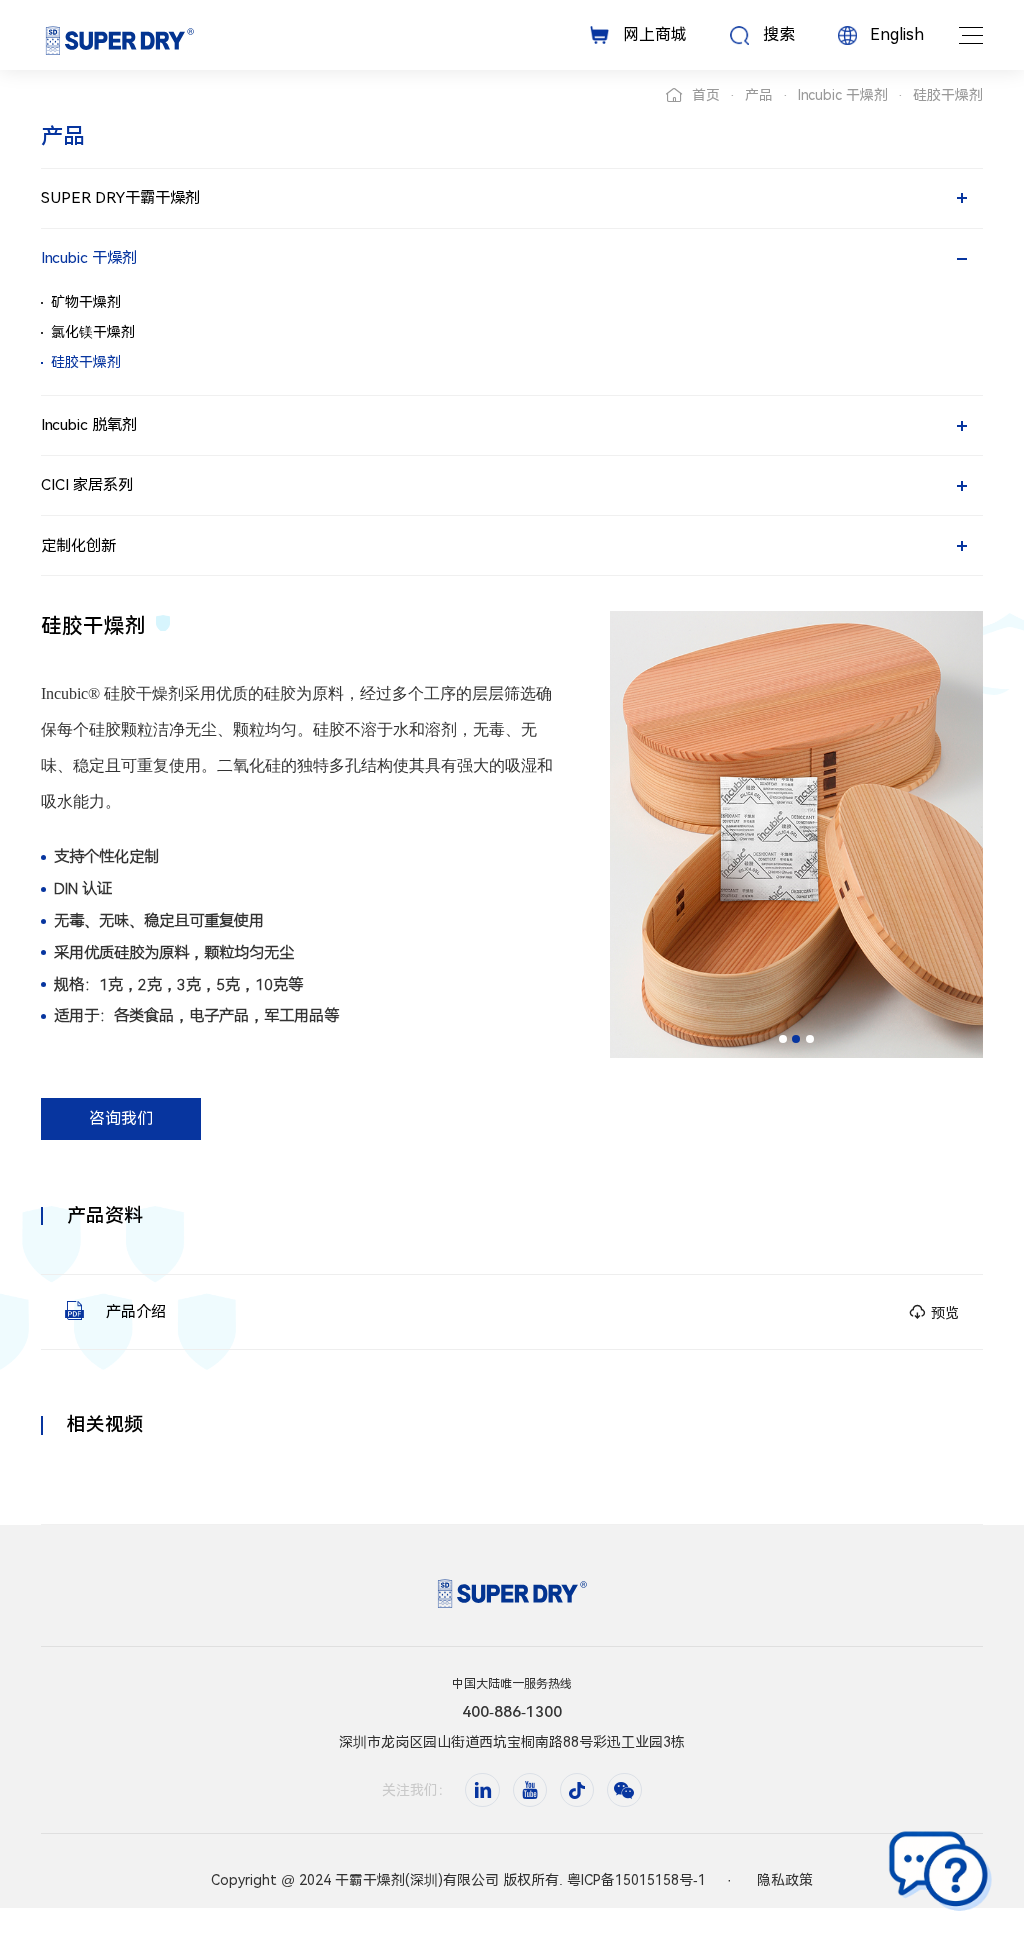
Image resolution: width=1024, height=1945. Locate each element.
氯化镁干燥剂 (93, 332)
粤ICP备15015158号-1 (636, 1880)
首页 (706, 95)
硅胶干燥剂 (86, 362)
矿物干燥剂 (86, 302)
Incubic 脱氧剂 (89, 425)
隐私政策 (785, 1880)
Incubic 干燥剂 (843, 95)
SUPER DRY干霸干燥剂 (120, 198)
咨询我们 (121, 1118)
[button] (783, 1039)
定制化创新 (78, 546)
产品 (759, 95)
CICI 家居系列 (87, 485)
